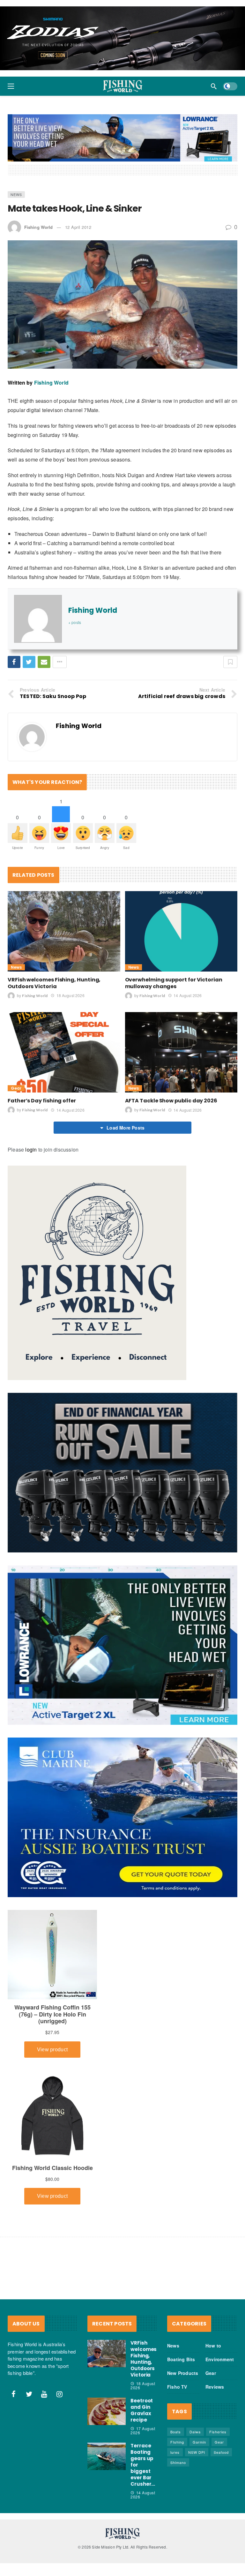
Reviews (215, 2387)
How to (213, 2346)
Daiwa (195, 2432)
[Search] (214, 86)
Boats (176, 2432)
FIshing (177, 2442)
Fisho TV (177, 2387)
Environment (220, 2359)
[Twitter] (29, 2394)
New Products (183, 2373)
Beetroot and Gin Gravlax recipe (142, 2410)
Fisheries (218, 2432)
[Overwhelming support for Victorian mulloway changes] (181, 931)
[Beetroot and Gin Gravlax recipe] (107, 2411)
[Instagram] (60, 2394)
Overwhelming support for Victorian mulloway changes (174, 983)
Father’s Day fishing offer (42, 1101)
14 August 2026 (188, 995)
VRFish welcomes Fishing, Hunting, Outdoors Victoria (54, 983)
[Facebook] (14, 2394)
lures (175, 2452)
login (31, 1149)
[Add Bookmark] (230, 662)
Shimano (178, 2462)
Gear (16, 1088)
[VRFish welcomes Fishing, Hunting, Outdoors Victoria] (64, 931)
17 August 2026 (143, 2430)
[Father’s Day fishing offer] (64, 1052)
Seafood (221, 2452)
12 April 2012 (78, 227)
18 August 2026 (70, 995)
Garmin (199, 2442)
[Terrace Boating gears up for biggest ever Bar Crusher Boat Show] (107, 2456)
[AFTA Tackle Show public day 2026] (181, 1052)
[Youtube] (44, 2394)
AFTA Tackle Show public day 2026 (171, 1101)
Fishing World (38, 227)
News (16, 194)
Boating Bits (181, 2359)
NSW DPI (197, 2452)
